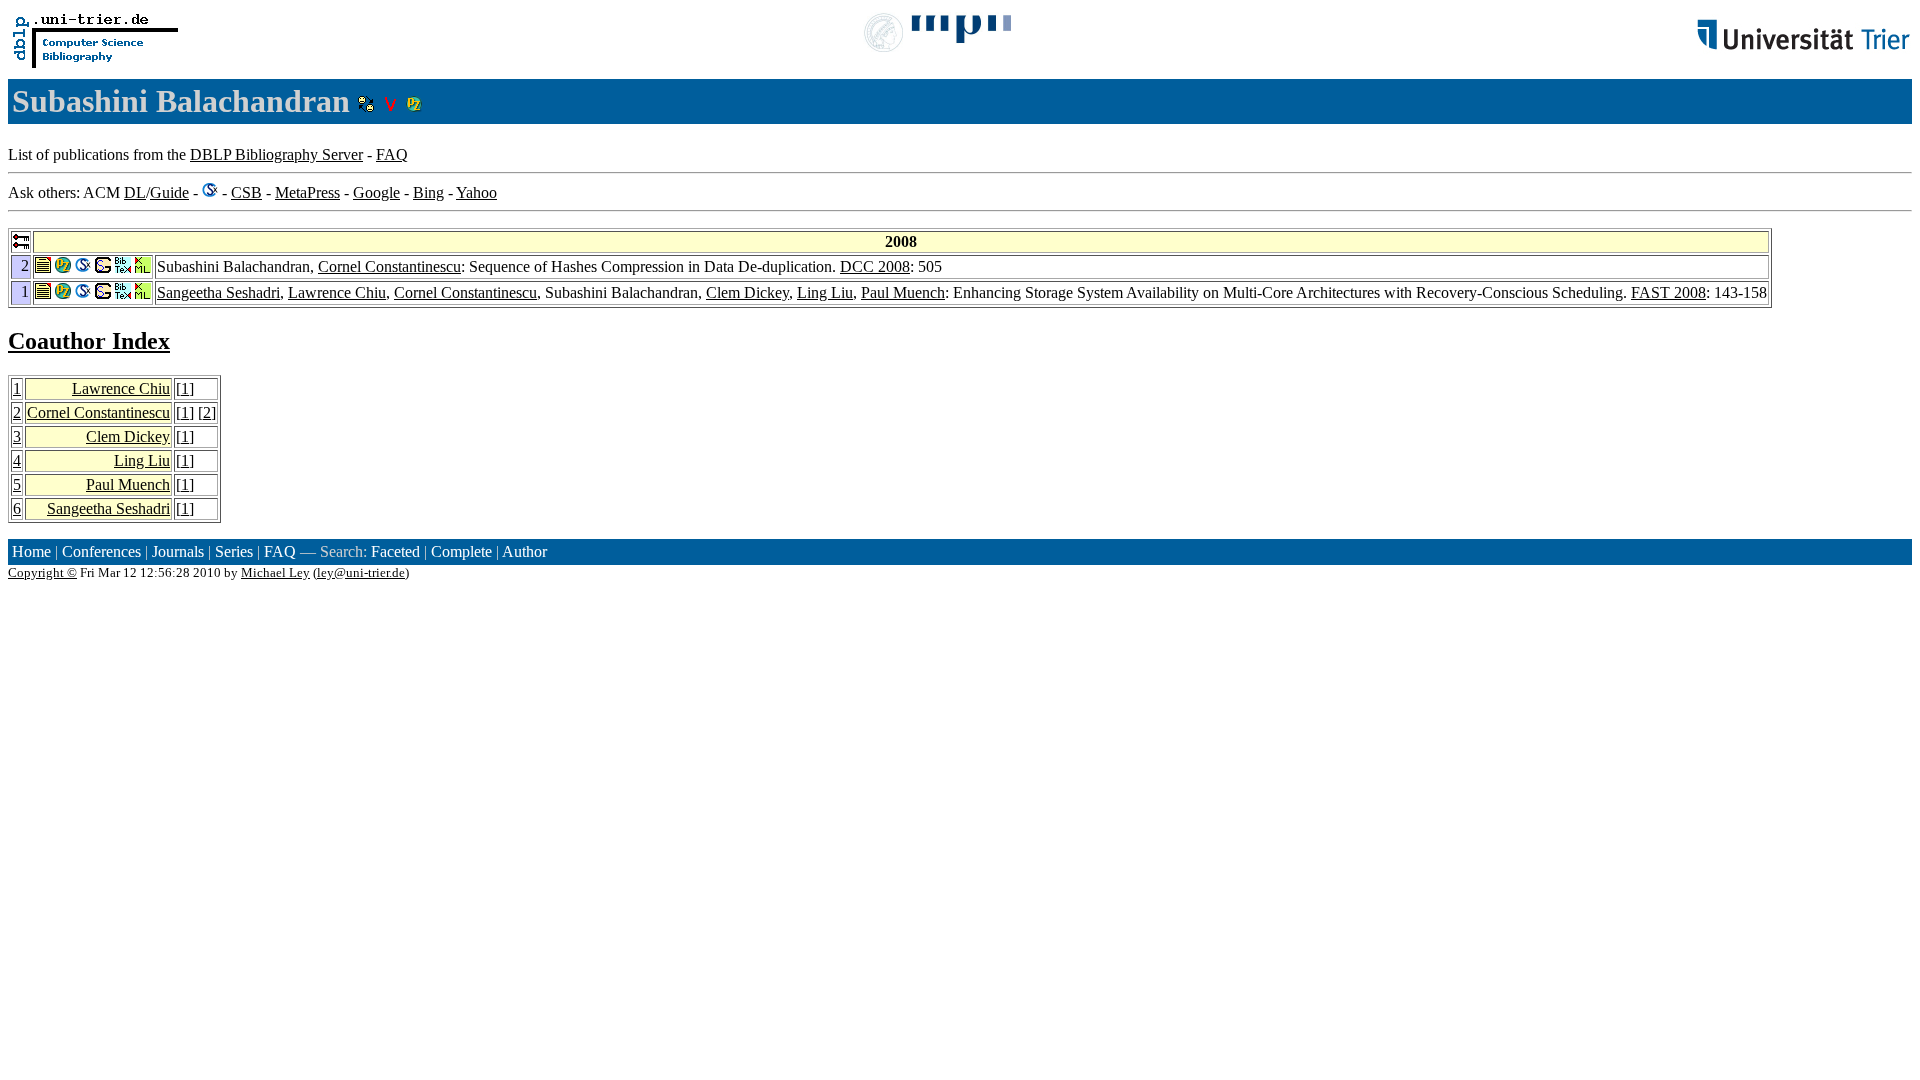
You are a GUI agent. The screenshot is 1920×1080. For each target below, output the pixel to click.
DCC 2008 (875, 266)
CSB (246, 192)
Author (524, 551)
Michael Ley (275, 572)
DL (135, 192)
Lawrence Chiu (337, 292)
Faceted (395, 551)
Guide (169, 192)
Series (234, 551)
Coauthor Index (89, 341)
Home (31, 551)
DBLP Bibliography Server (276, 154)
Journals (178, 551)
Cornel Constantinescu (389, 266)
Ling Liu (825, 292)
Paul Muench (903, 292)
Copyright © (42, 572)
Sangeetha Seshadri (218, 292)
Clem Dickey (747, 292)
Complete (461, 551)
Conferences (101, 551)
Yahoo (476, 192)
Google (376, 192)
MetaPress (307, 192)
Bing (428, 192)
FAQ (392, 154)
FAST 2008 (1668, 292)
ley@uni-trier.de (361, 572)
